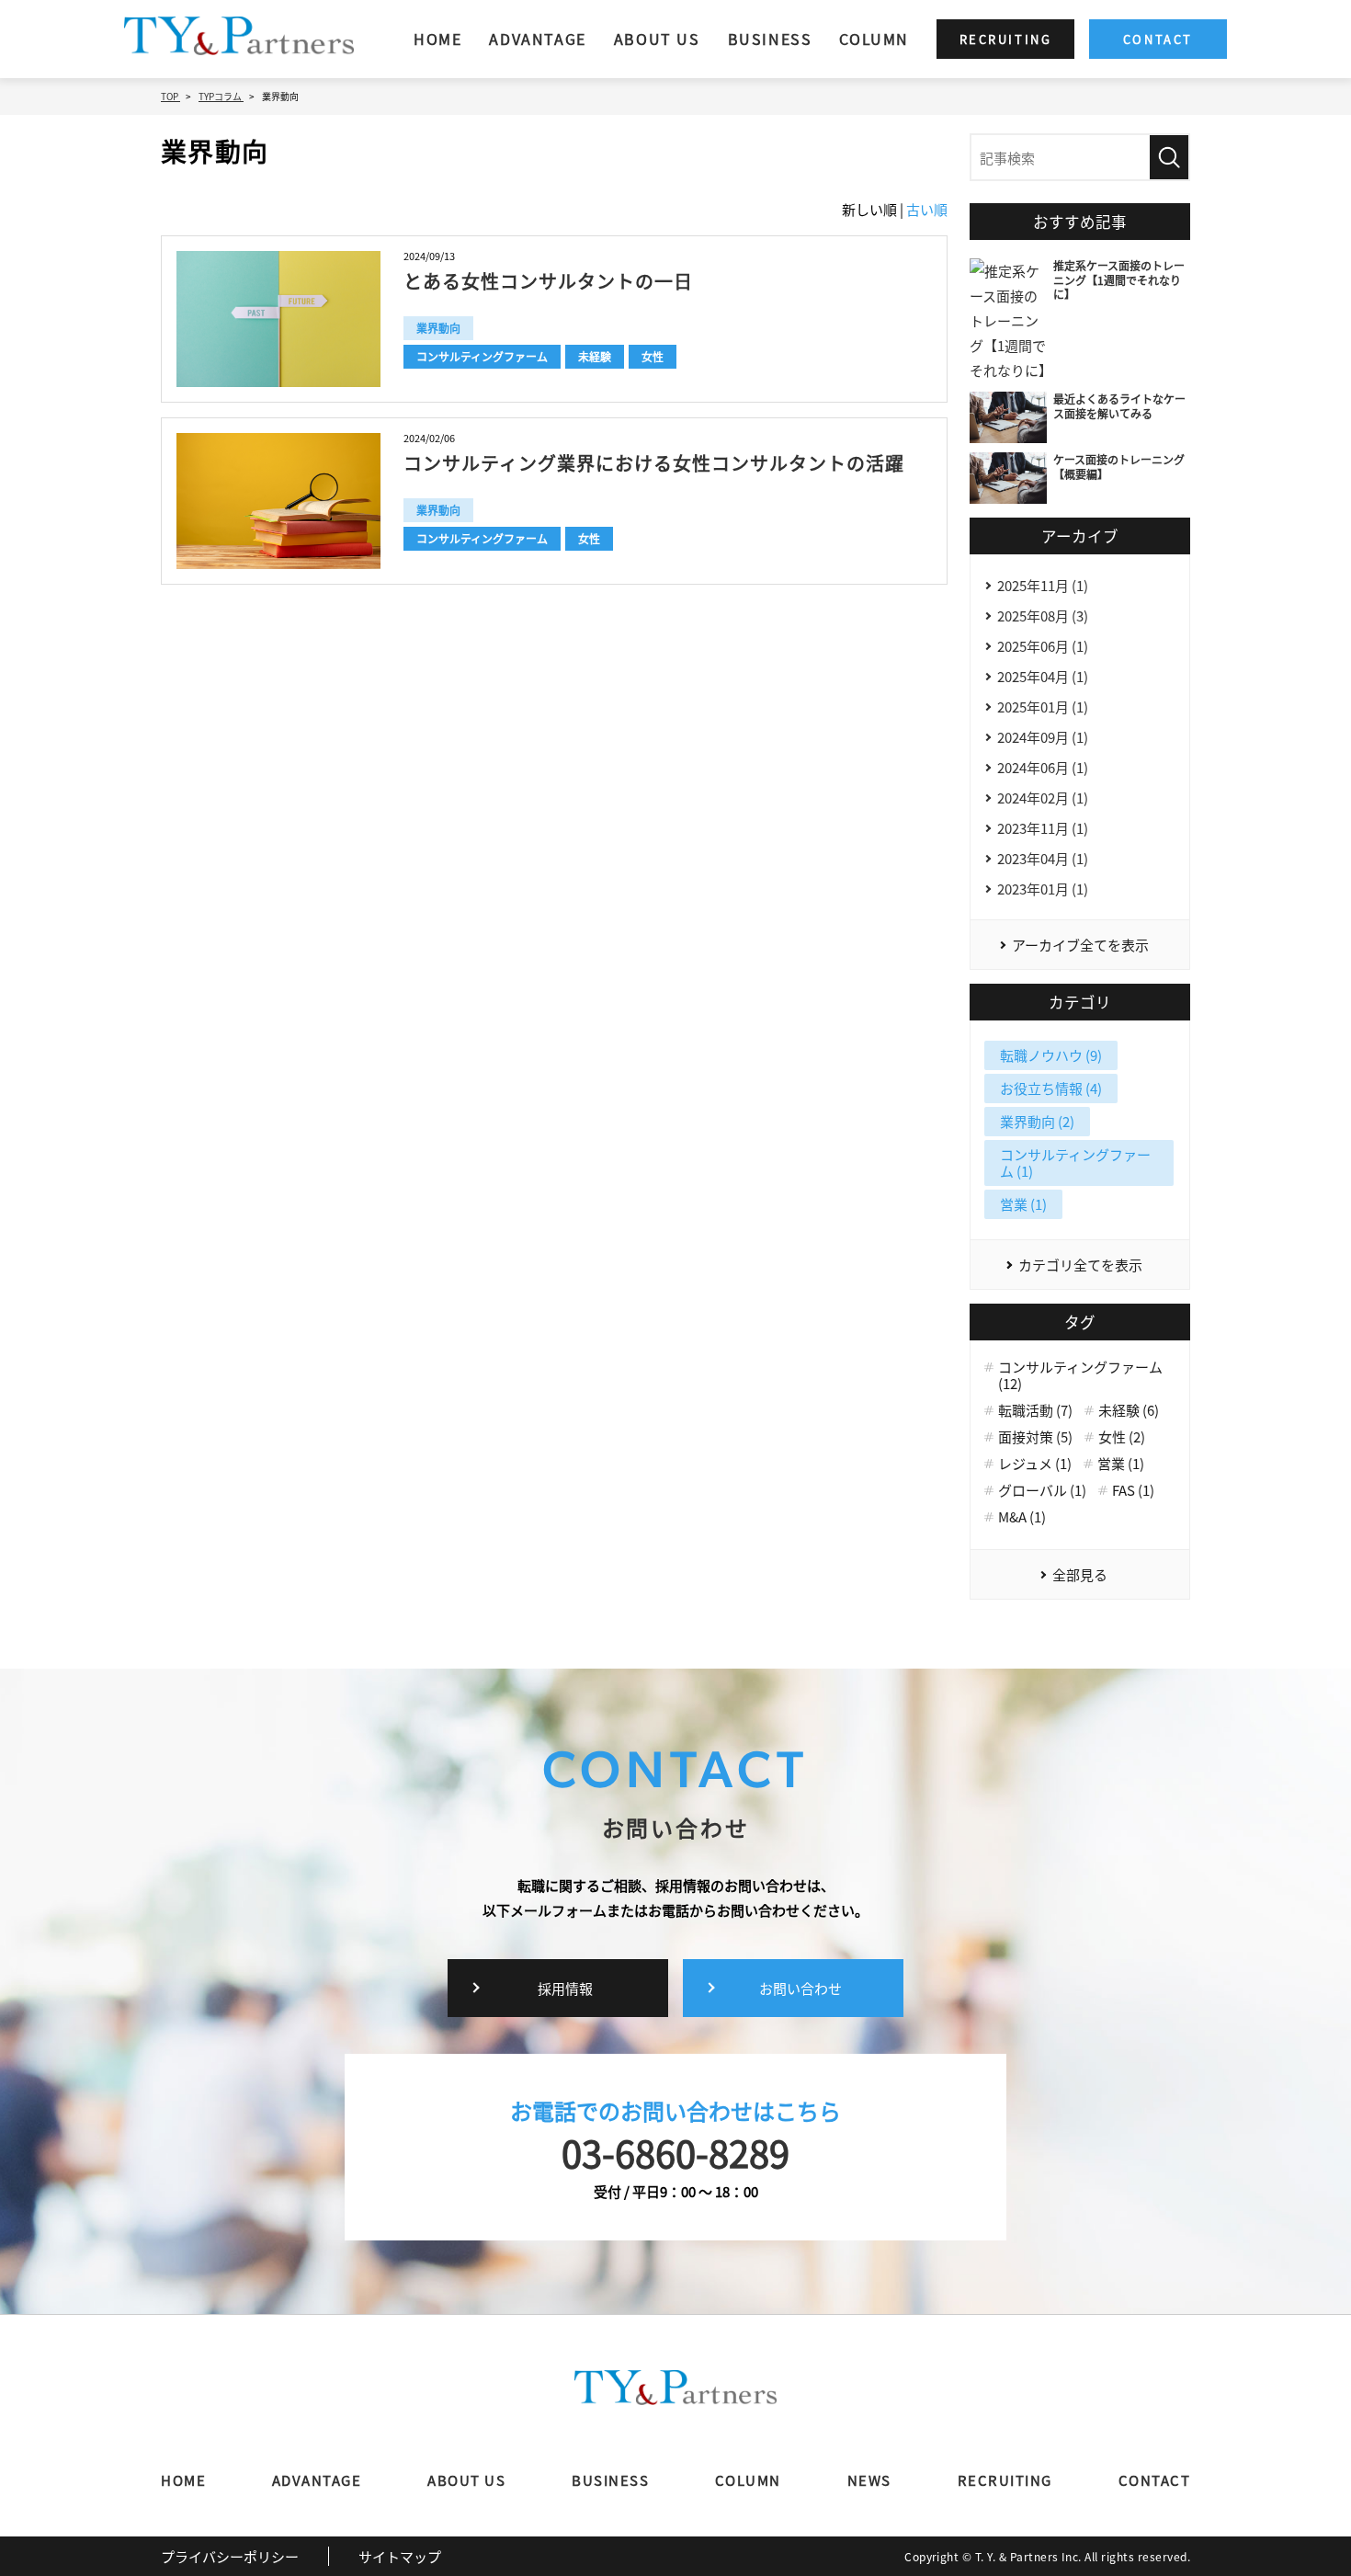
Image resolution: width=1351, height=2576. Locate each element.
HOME (437, 39)
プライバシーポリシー (230, 2556)
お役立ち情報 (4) (1051, 1088)
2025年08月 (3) (1043, 616)
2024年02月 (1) (1043, 798)
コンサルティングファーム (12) (1080, 1375)
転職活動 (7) (1035, 1410)
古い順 (927, 209)
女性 (653, 356)
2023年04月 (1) (1043, 858)
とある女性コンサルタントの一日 (548, 281)
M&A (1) (1022, 1517)
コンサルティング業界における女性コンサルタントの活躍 (654, 463)
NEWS (869, 2480)
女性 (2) (1122, 1437)
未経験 (595, 356)
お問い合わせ (800, 1988)
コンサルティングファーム (482, 356)
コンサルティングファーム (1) (1075, 1163)
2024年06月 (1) (1043, 767)
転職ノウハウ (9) (1051, 1055)
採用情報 (565, 1988)
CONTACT (1155, 2480)
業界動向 (438, 328)
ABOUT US (657, 39)
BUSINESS (770, 39)
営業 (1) (1023, 1204)
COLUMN (874, 39)
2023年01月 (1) (1043, 889)
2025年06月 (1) (1043, 646)
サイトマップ (400, 2556)
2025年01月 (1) (1043, 707)
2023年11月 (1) (1043, 828)
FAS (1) (1133, 1490)
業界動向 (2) (1037, 1121)
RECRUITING (1005, 2480)
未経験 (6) (1129, 1410)
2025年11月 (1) (1043, 585)
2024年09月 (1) (1043, 737)
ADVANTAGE (537, 39)
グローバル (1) (1042, 1490)
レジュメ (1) (1035, 1464)
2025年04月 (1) (1043, 676)
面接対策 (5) (1035, 1437)
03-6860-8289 (675, 2152)
